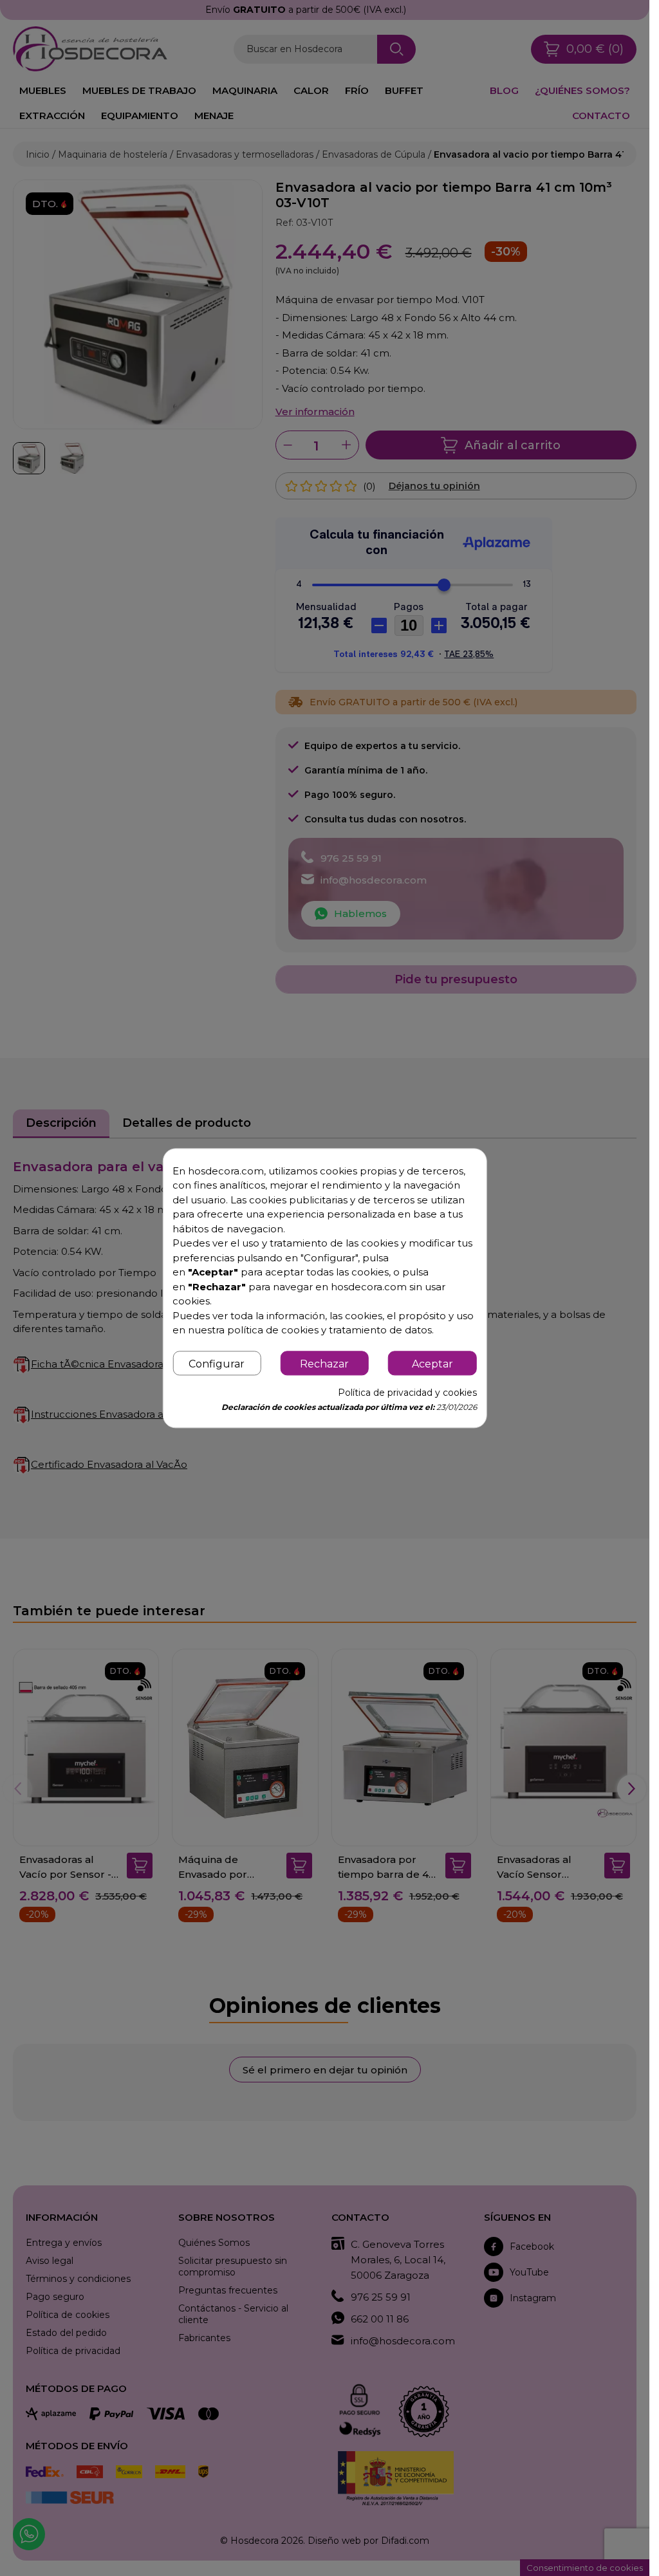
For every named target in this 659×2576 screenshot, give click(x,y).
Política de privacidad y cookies (407, 1393)
